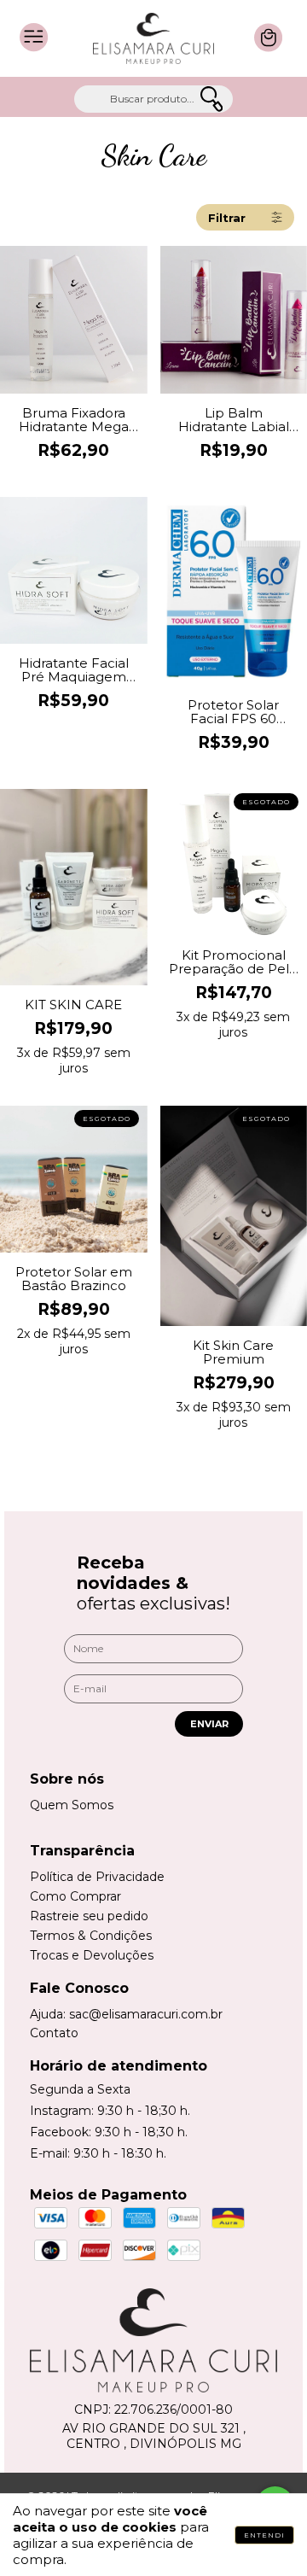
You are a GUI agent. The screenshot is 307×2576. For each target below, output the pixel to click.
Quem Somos (72, 1805)
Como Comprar (75, 1896)
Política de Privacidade (97, 1877)
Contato (54, 2033)
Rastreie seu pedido (89, 1916)
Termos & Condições (91, 1936)
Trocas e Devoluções (92, 1955)
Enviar (209, 1724)
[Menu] (34, 50)
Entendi (264, 2535)
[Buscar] (211, 100)
